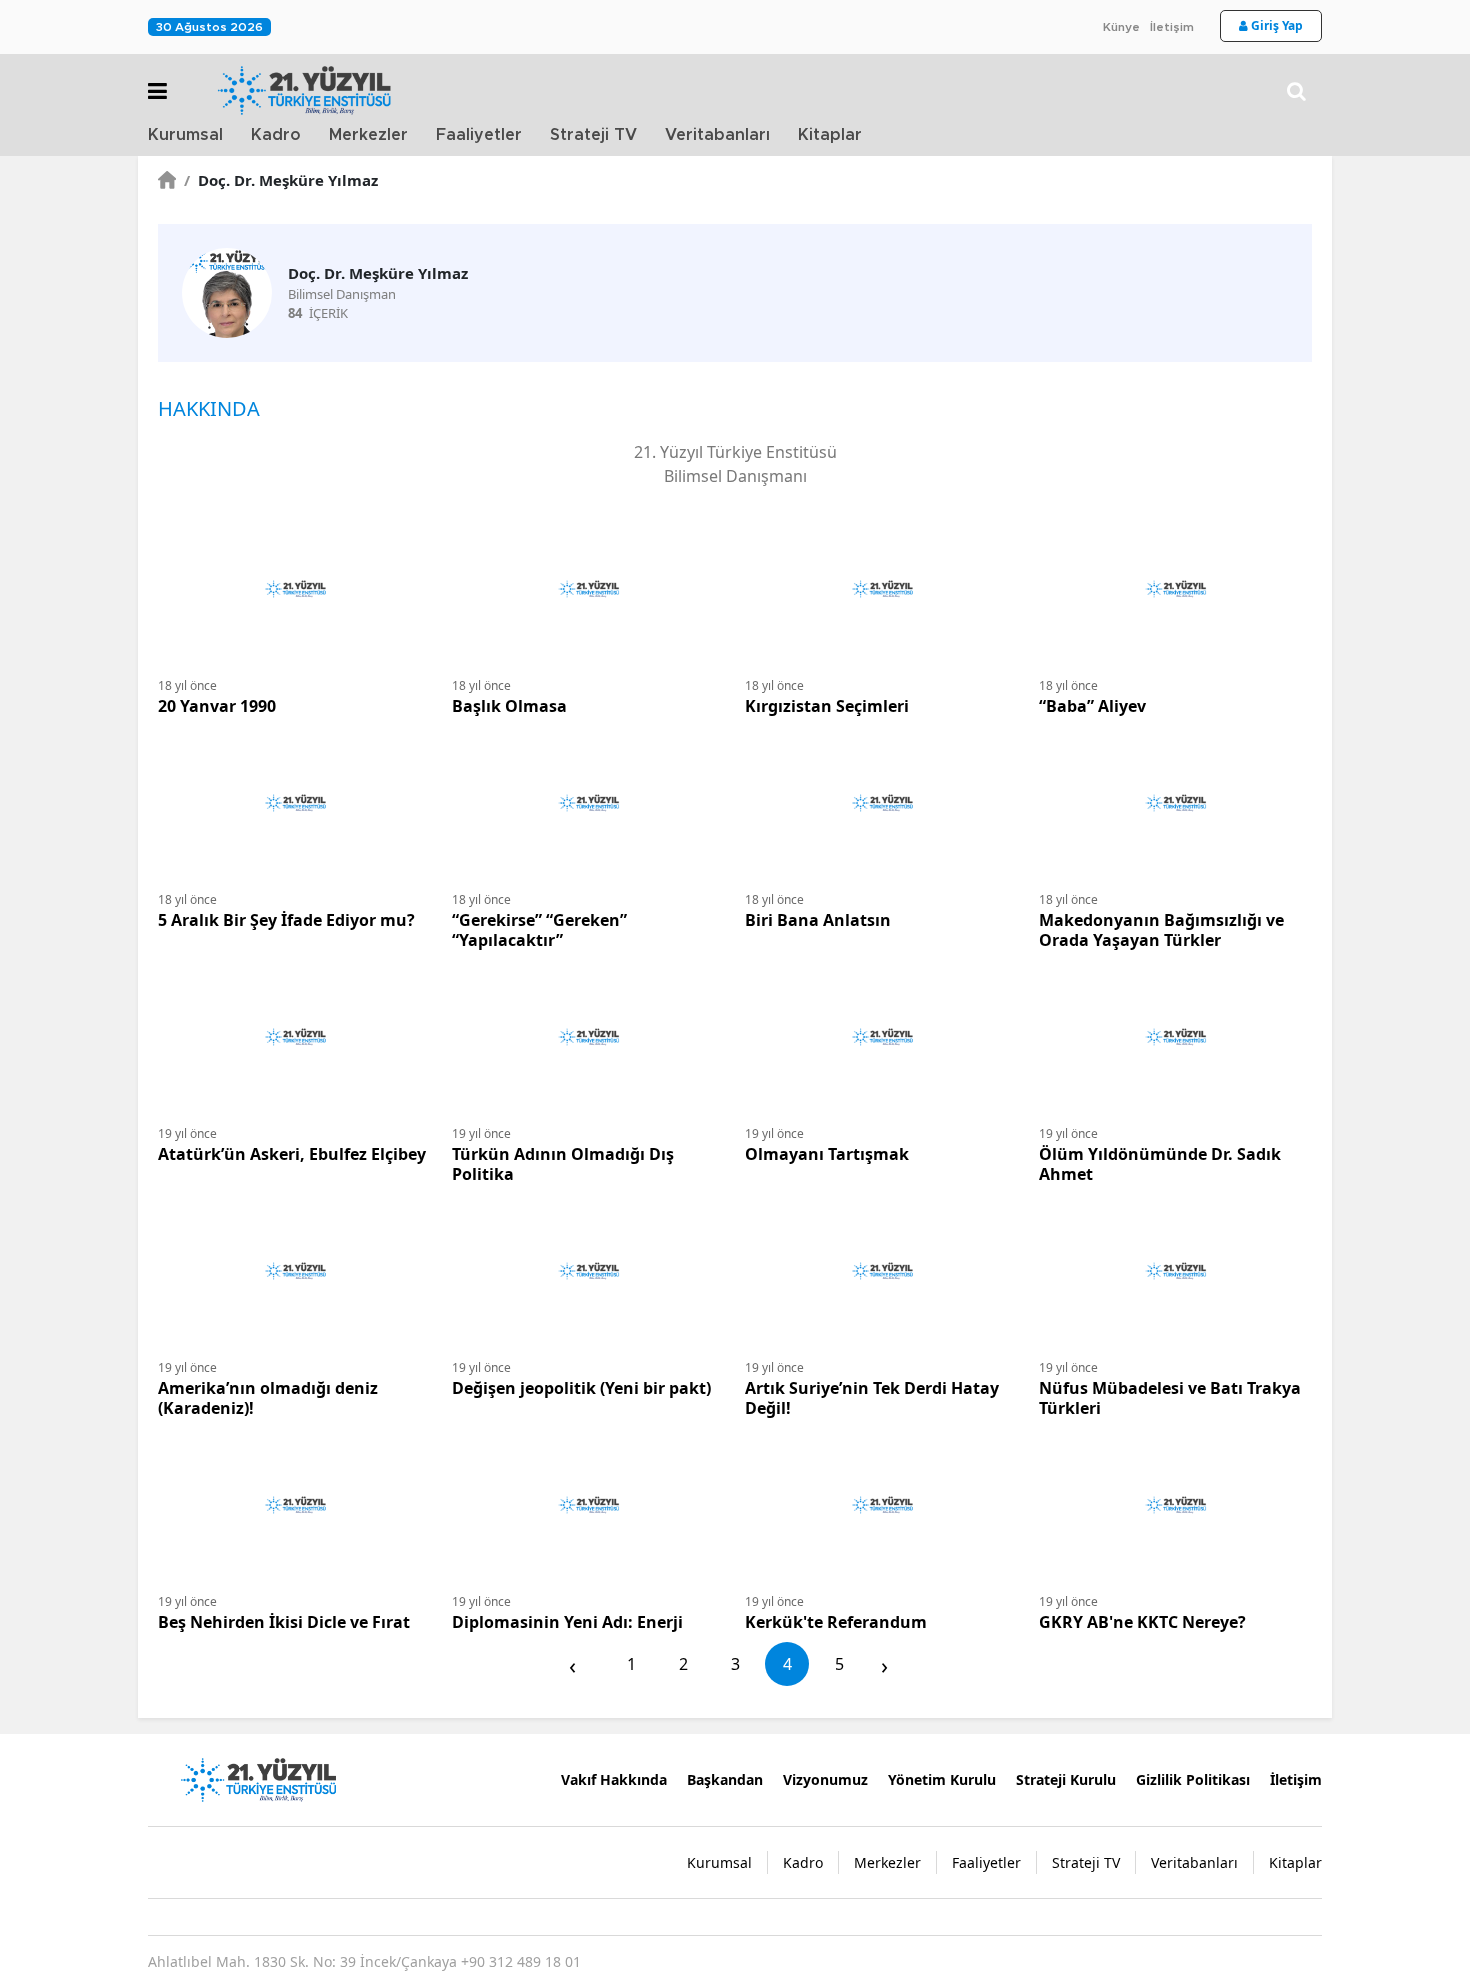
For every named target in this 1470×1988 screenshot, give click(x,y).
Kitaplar (830, 135)
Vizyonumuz (825, 1779)
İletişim (1172, 27)
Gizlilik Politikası (1193, 1779)
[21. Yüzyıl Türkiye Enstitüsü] (258, 1778)
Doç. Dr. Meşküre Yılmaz (281, 180)
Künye (1121, 27)
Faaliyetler (479, 135)
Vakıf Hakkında (614, 1779)
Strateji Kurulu (1066, 1779)
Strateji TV (593, 135)
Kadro (276, 135)
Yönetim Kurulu (942, 1779)
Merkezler (368, 135)
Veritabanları (717, 135)
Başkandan (725, 1779)
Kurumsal (185, 135)
